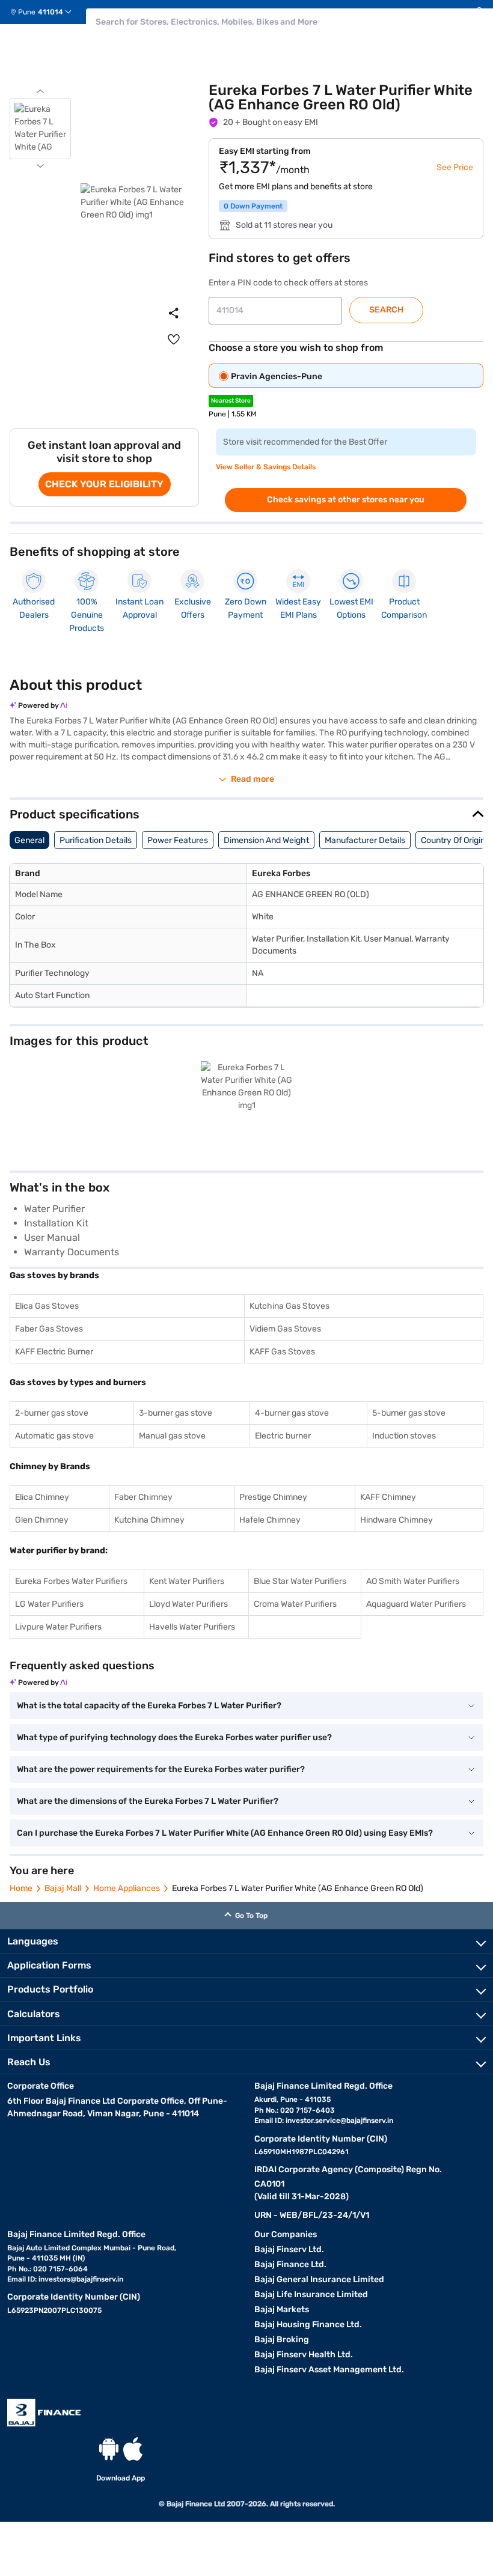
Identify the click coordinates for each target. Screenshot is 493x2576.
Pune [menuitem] (27, 12)
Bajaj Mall (63, 1888)
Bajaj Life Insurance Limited (311, 2294)
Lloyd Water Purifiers (188, 1604)
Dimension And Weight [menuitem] (266, 840)
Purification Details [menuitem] (96, 840)
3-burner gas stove (176, 1413)
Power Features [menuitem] (178, 840)
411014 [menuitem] (51, 12)
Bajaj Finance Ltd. (290, 2264)
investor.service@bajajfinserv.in (339, 2121)
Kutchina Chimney (149, 1520)
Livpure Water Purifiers (58, 1627)
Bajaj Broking (282, 2340)
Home (21, 1888)
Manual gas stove (172, 1436)
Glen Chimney (42, 1520)
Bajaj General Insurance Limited (319, 2279)
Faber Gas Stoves (49, 1329)
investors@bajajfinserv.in (81, 2279)
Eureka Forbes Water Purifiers (71, 1581)
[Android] (109, 2449)
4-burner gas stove (292, 1413)
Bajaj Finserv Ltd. (289, 2249)
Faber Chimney (143, 1497)
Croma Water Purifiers (295, 1604)
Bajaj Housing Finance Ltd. (308, 2325)
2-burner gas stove (52, 1413)
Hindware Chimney (397, 1520)
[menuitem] (45, 12)
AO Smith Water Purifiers (413, 1581)
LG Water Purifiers (49, 1604)
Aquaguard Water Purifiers (416, 1604)
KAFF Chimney (388, 1497)
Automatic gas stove (54, 1436)
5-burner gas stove (409, 1413)
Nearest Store (231, 401)
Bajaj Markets (282, 2310)
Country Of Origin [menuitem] (453, 840)
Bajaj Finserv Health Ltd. (304, 2355)
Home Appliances (127, 1888)
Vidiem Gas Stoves (285, 1329)
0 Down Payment (253, 206)
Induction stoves (404, 1436)
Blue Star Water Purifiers (300, 1581)
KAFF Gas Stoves (282, 1352)
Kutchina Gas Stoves (289, 1306)
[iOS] (133, 2449)
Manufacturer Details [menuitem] (365, 840)
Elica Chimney (42, 1497)
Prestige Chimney (273, 1497)
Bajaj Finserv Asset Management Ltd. (329, 2370)
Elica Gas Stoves (47, 1306)
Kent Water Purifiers (187, 1581)
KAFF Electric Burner (54, 1352)
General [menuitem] (29, 840)
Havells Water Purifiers (192, 1627)
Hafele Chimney (270, 1520)
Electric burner (283, 1436)
